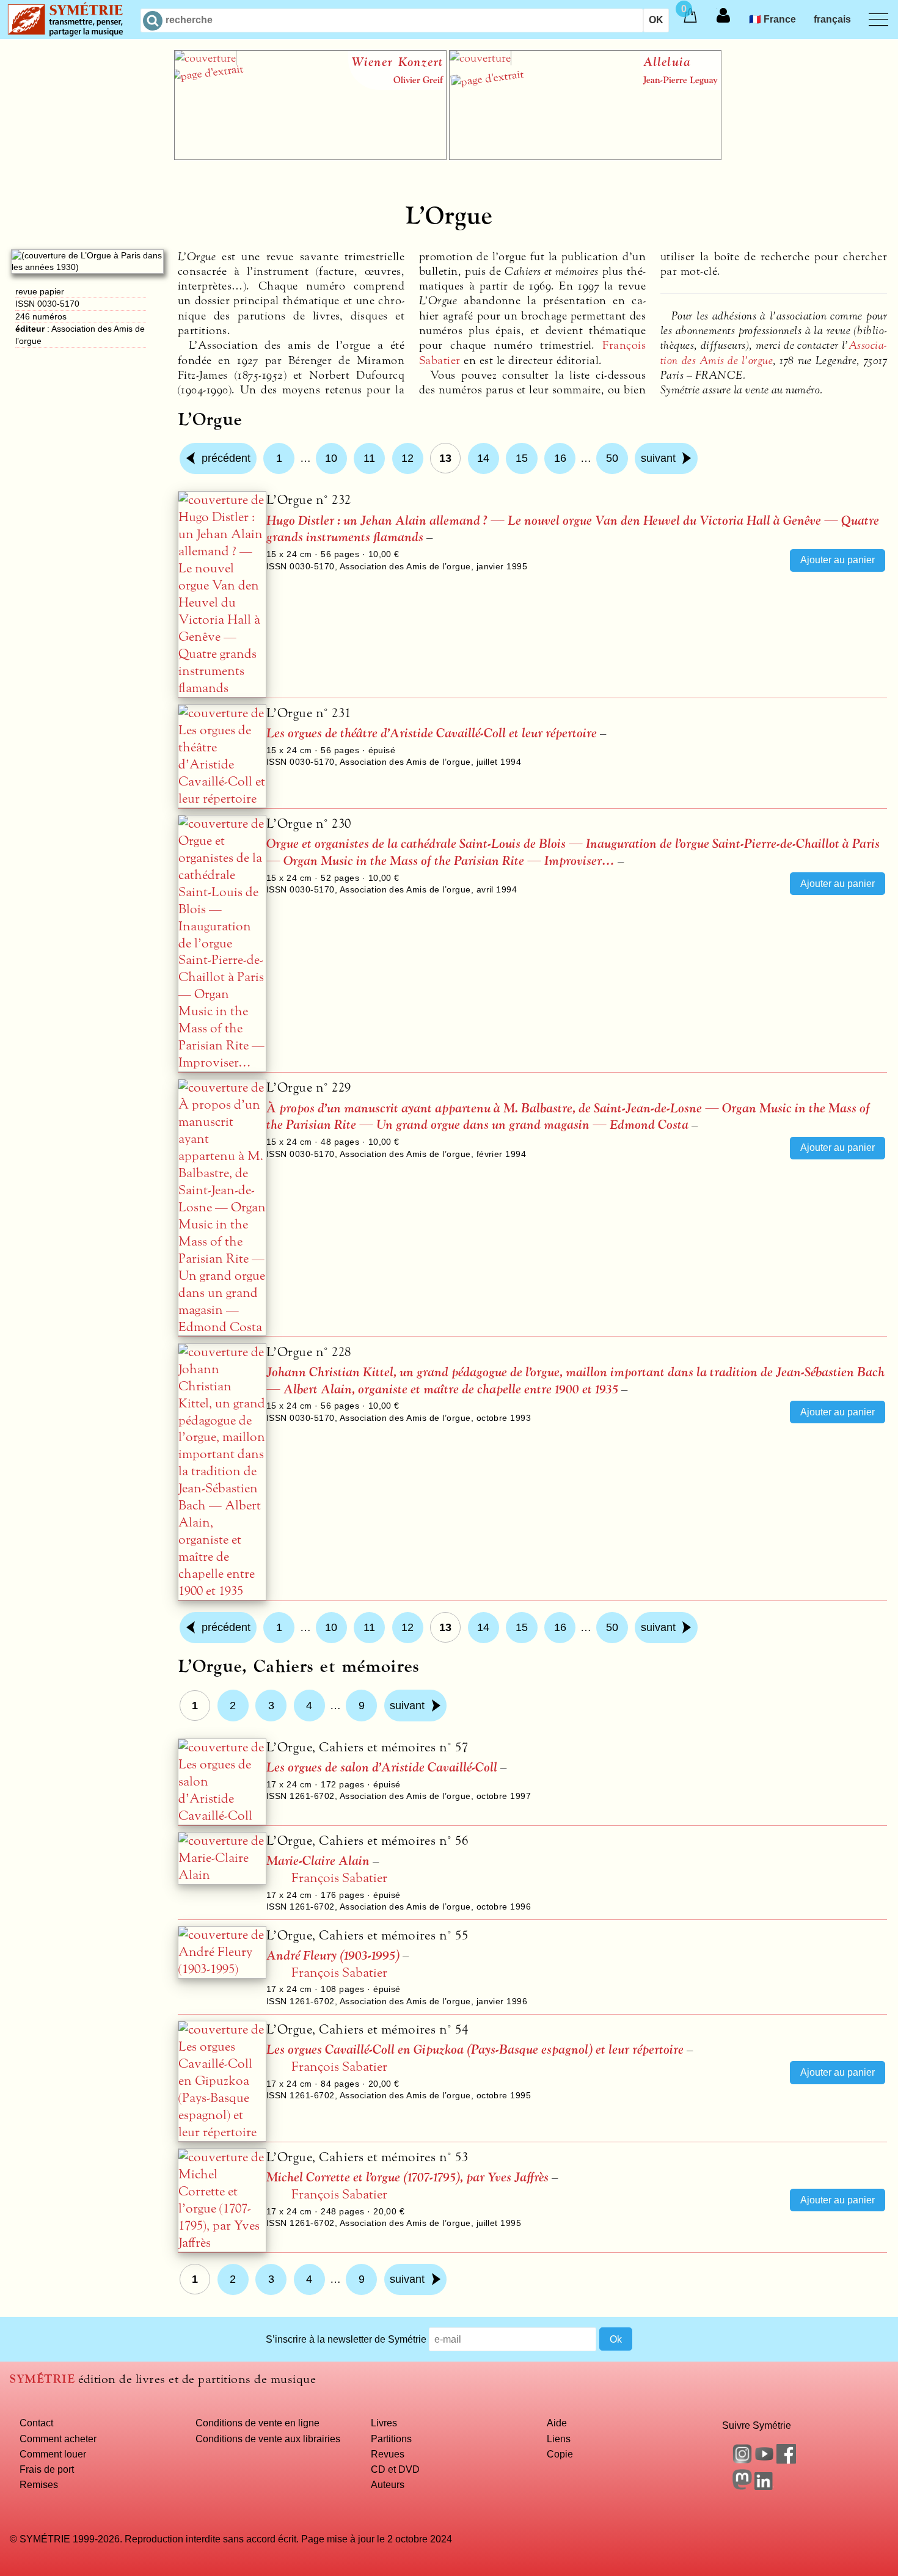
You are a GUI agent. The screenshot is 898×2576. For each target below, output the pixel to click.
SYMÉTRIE (42, 2379)
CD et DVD (395, 2469)
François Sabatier (339, 1878)
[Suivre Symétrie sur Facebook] (786, 2460)
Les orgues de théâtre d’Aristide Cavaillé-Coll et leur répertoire (432, 733)
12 (407, 458)
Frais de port (47, 2469)
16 (560, 458)
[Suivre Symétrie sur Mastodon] (742, 2486)
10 (331, 458)
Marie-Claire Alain (318, 1861)
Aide (557, 2423)
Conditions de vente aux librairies (268, 2439)
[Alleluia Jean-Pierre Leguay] (585, 156)
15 (522, 458)
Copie (560, 2454)
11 (369, 458)
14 (483, 458)
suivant (658, 458)
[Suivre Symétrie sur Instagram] (742, 2460)
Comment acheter (58, 2439)
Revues (388, 2454)
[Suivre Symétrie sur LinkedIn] (764, 2486)
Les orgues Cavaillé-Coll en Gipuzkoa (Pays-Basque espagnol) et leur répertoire (475, 2050)
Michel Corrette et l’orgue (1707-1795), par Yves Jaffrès (407, 2177)
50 (612, 458)
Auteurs (388, 2484)
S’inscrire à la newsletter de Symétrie (346, 2339)
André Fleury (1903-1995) (333, 1956)
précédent (226, 458)
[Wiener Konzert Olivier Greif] (310, 156)
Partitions (391, 2439)
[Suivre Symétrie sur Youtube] (764, 2460)
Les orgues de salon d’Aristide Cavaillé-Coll (382, 1768)
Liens (559, 2439)
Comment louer (53, 2454)
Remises (39, 2484)
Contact (36, 2423)
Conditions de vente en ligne (257, 2423)
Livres (384, 2423)
